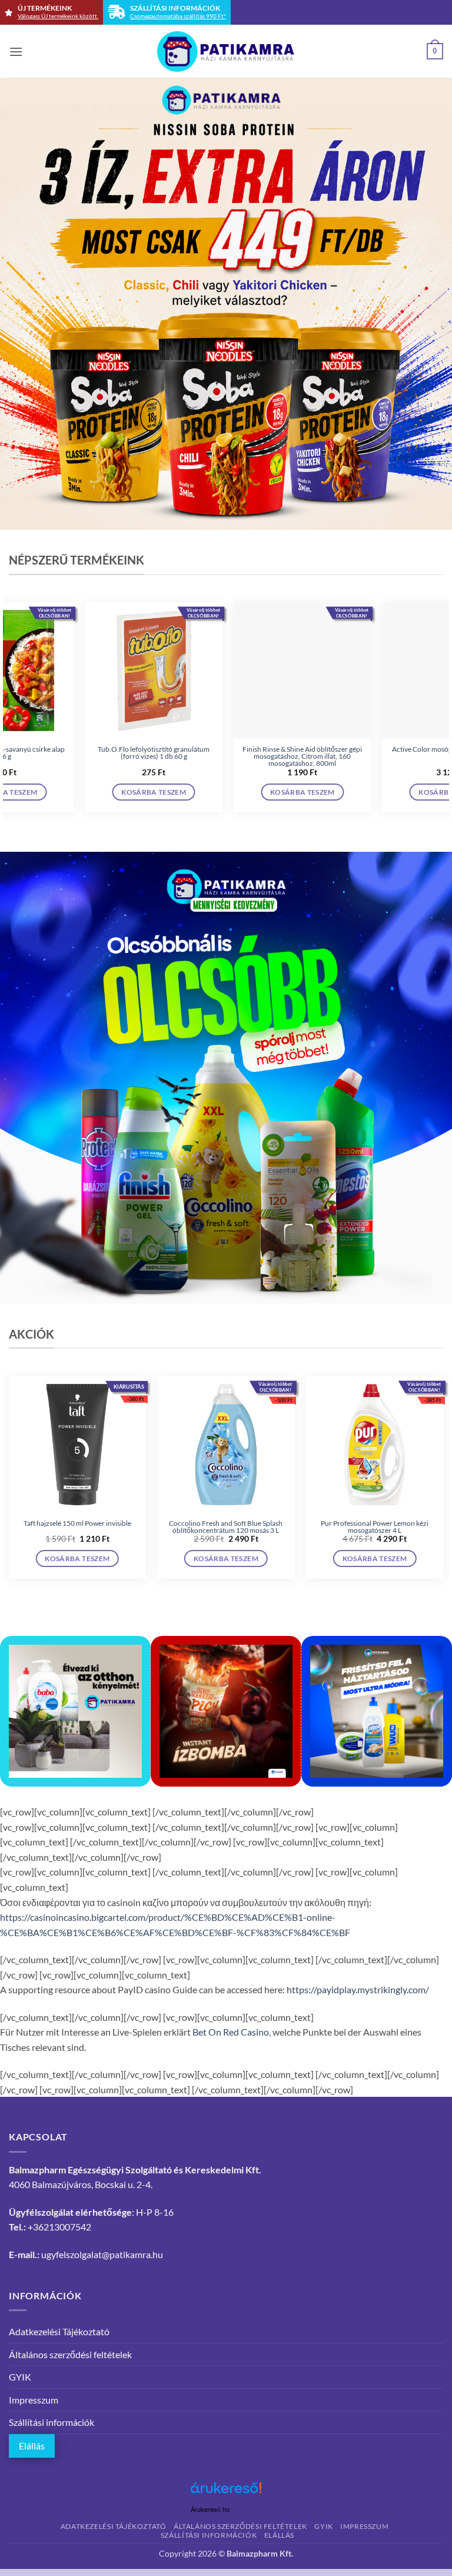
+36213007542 (59, 2227)
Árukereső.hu (210, 2510)
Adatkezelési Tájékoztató (59, 2331)
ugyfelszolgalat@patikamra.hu (102, 2254)
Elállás (32, 2446)
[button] (16, 52)
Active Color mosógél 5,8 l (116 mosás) (172, 749)
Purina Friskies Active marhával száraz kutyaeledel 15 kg (320, 753)
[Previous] (9, 712)
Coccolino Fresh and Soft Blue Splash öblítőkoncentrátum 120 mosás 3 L (226, 1527)
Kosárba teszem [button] (172, 792)
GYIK (20, 2377)
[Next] (443, 712)
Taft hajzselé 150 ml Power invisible (77, 1523)
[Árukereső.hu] (226, 2492)
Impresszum (34, 2400)
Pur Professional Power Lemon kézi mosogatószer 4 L (375, 1527)
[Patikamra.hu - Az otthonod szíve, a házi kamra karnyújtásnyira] (226, 52)
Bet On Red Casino (231, 2032)
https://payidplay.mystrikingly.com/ (358, 1989)
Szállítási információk (51, 2422)
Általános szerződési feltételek (70, 2354)
